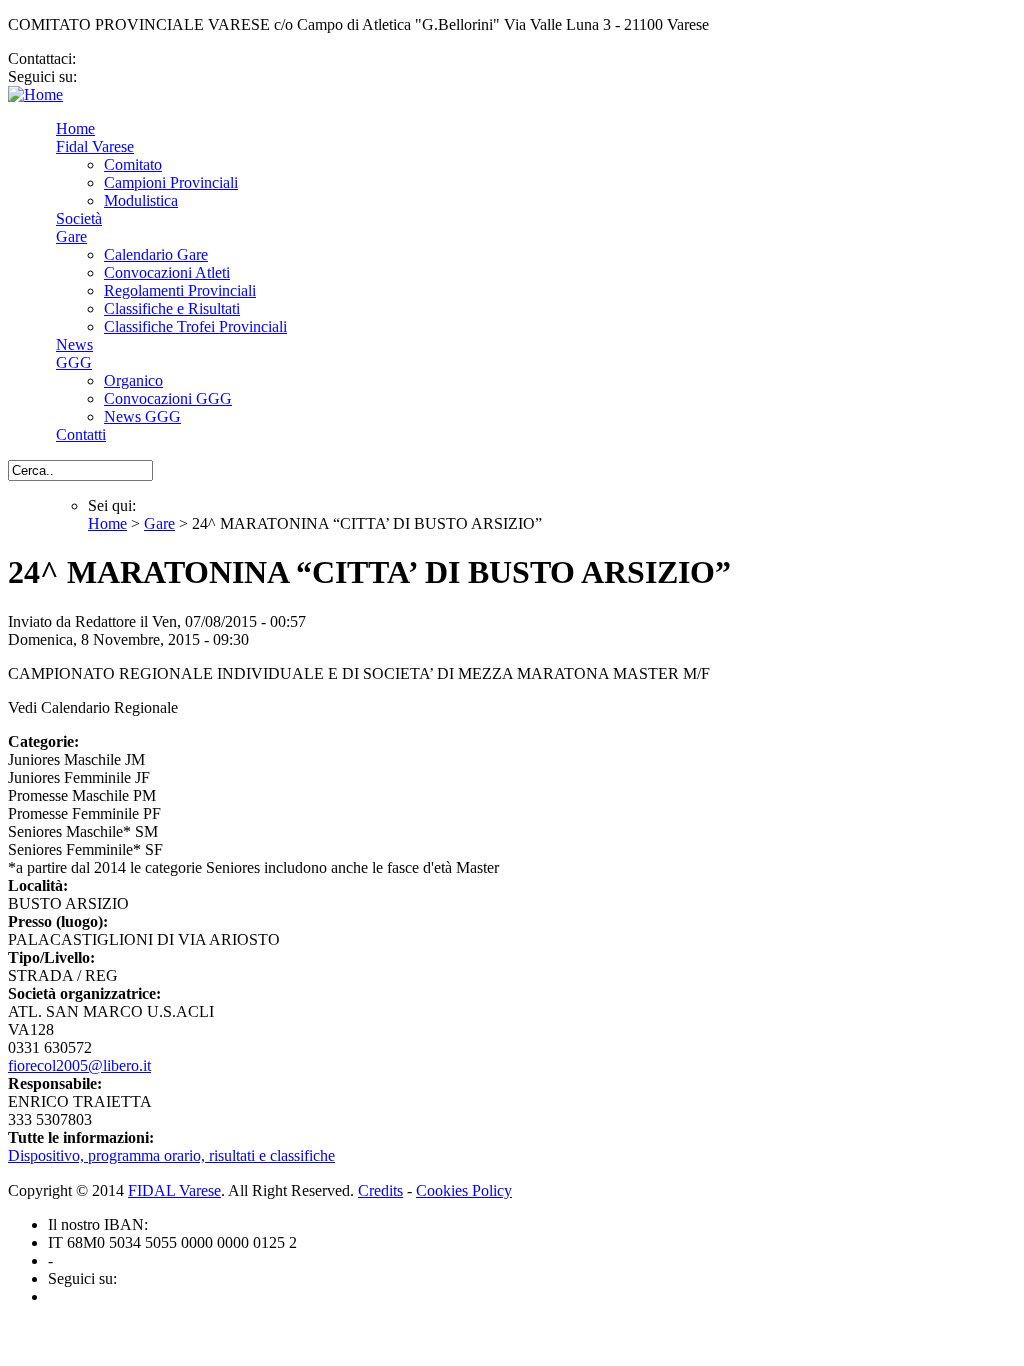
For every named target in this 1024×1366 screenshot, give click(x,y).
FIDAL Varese (174, 1190)
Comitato (133, 164)
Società (79, 218)
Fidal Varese (95, 146)
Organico (133, 380)
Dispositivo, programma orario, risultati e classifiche (171, 1155)
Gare (71, 236)
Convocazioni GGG (168, 398)
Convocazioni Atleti (167, 272)
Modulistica (141, 200)
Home (75, 128)
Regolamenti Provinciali (180, 290)
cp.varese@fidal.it (137, 58)
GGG (74, 362)
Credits (380, 1190)
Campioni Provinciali (171, 182)
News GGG (142, 416)
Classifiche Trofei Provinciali (195, 326)
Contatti (81, 434)
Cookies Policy (464, 1190)
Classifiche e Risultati (172, 308)
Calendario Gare (156, 254)
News (74, 344)
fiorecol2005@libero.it (79, 1065)
